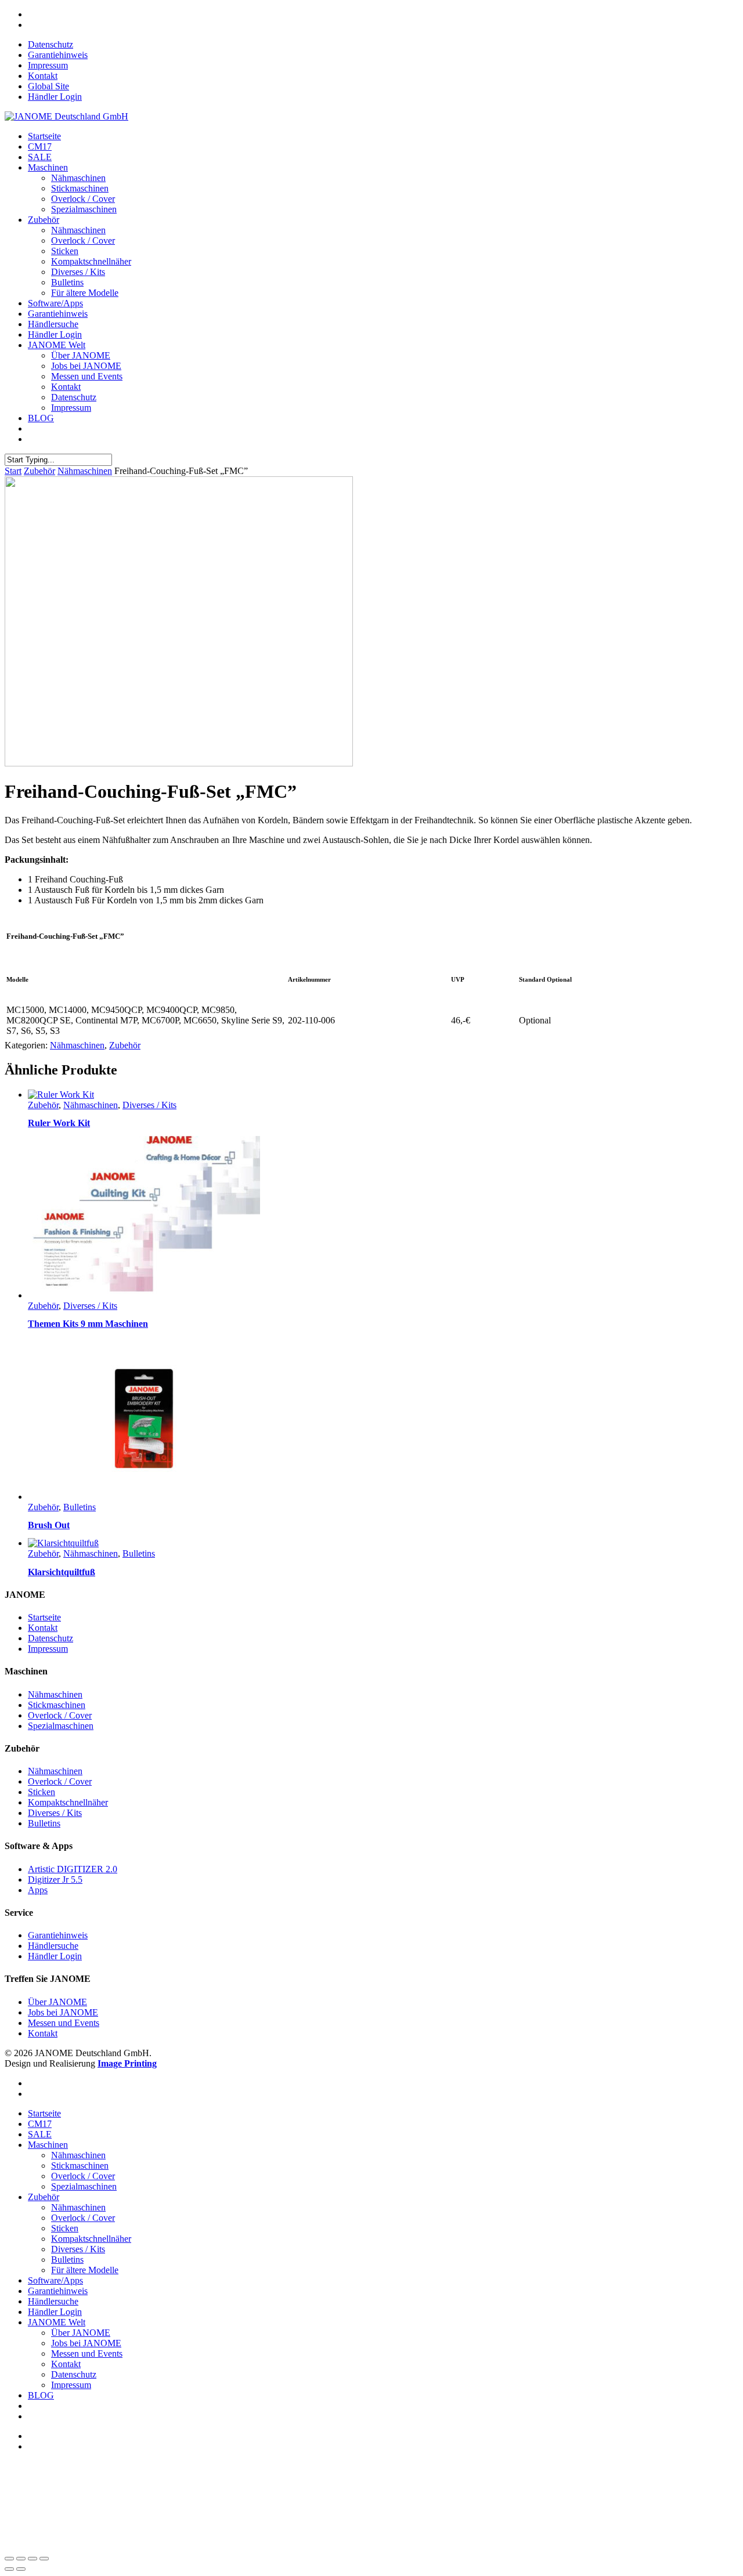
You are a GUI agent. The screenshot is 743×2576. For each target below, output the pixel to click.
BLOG (41, 418)
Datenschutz (51, 44)
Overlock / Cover (83, 199)
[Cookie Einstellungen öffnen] (92, 2545)
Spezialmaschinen (84, 209)
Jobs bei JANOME (86, 366)
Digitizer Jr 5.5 (55, 1879)
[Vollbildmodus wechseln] (21, 2559)
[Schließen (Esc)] (44, 2559)
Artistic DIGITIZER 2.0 (73, 1869)
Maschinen (48, 167)
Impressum (48, 65)
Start (13, 471)
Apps (38, 1890)
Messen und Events (87, 376)
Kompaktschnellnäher (91, 261)
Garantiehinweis (58, 55)
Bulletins (67, 282)
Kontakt (43, 76)
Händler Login (55, 97)
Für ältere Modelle (85, 293)
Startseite (44, 136)
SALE (40, 157)
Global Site (48, 86)
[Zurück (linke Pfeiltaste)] (9, 2569)
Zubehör (44, 220)
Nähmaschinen (78, 178)
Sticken (65, 251)
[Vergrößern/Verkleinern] (9, 2559)
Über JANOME (81, 355)
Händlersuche (53, 324)
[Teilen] (33, 2559)
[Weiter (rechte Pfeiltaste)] (21, 2569)
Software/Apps (55, 303)
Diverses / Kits (78, 272)
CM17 (40, 146)
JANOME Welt (57, 345)
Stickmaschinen (80, 188)
